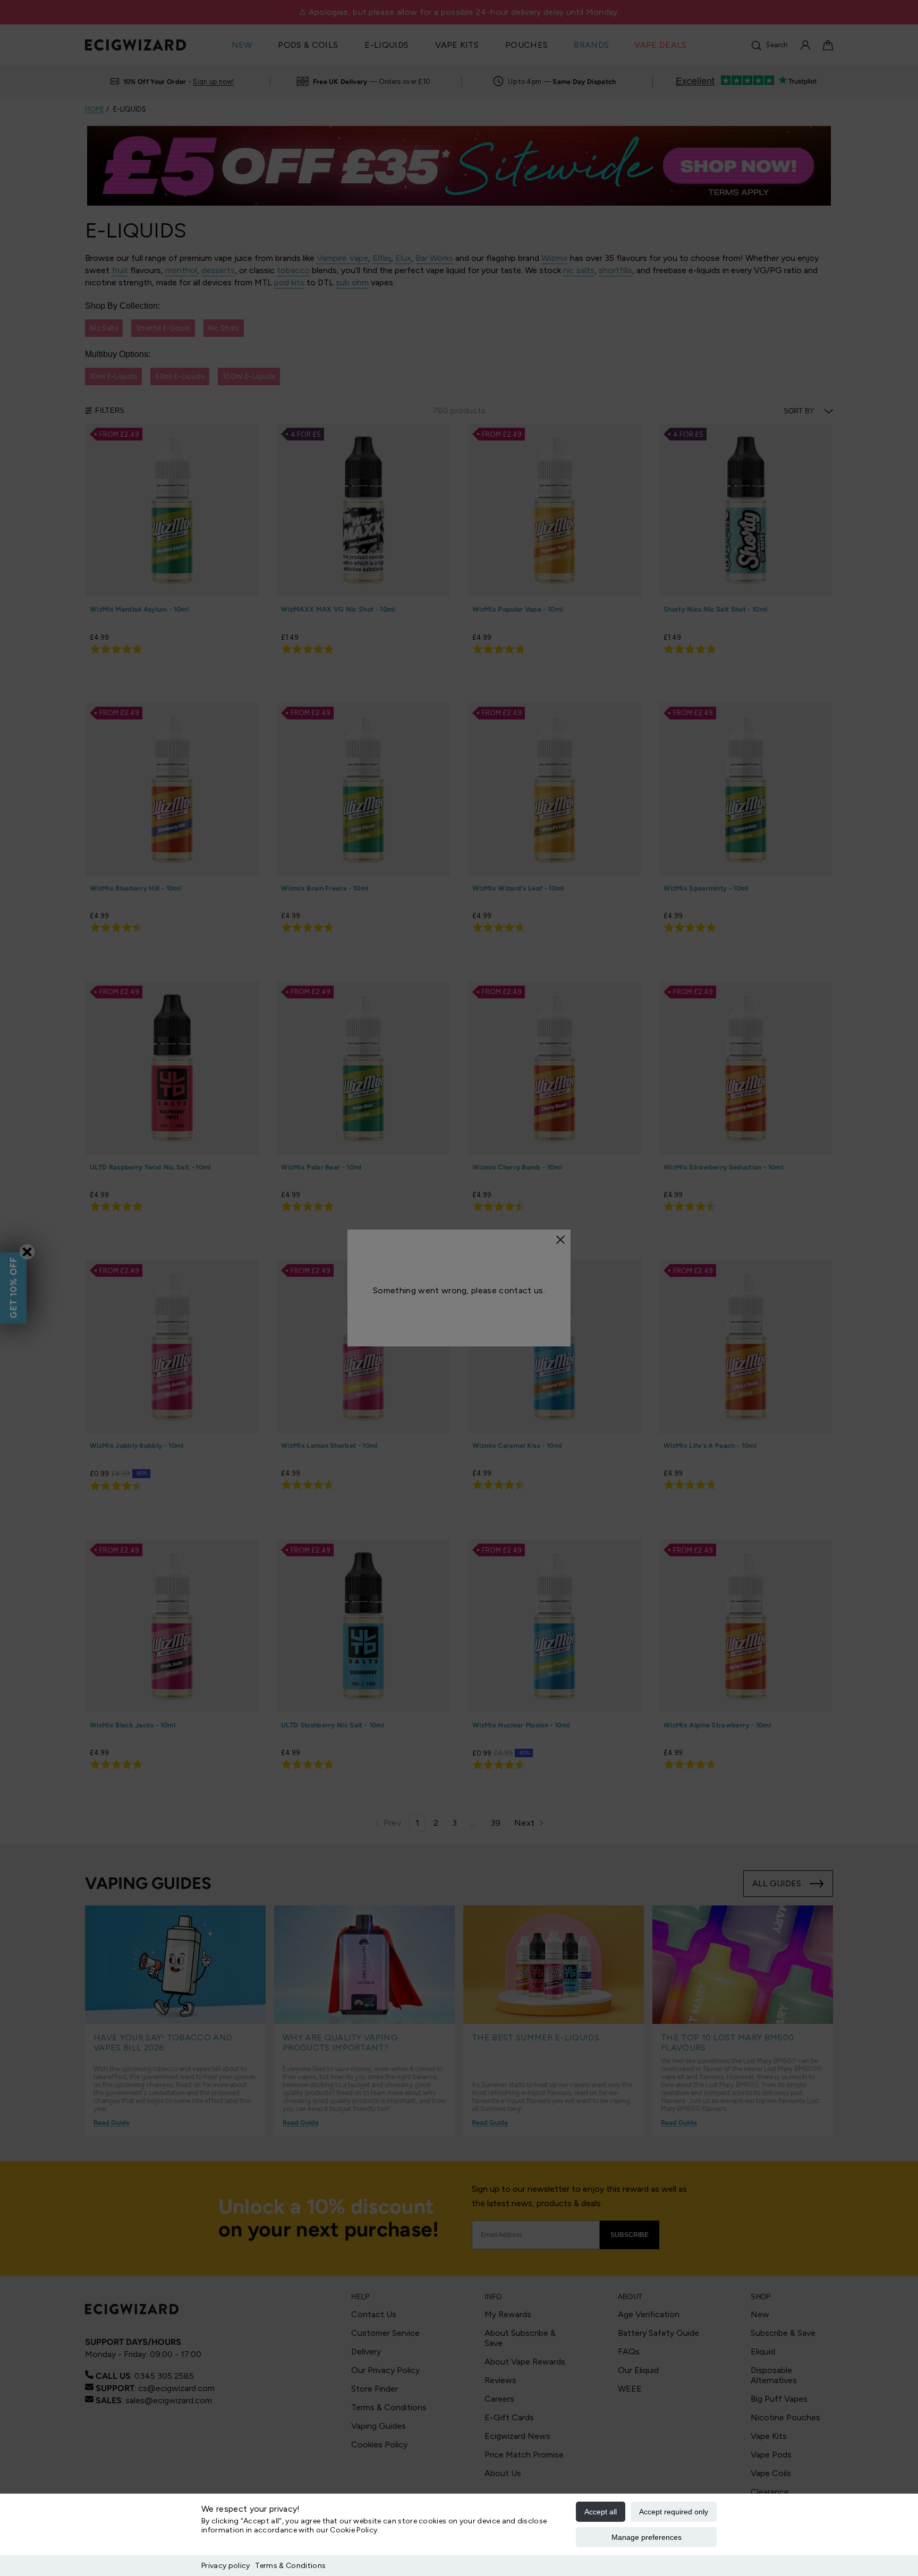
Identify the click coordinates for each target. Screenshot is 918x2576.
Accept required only (674, 2512)
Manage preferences (647, 2537)
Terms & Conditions (290, 2566)
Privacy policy (226, 2566)
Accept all (601, 2512)
